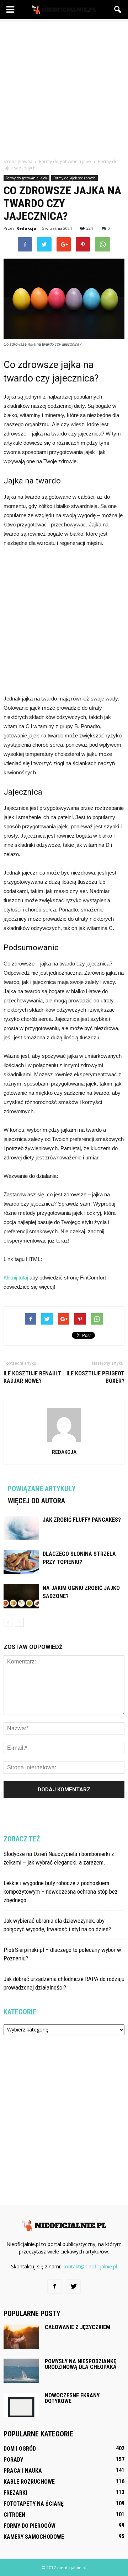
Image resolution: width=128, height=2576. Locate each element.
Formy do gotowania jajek (26, 178)
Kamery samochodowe (34, 2537)
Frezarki (15, 2493)
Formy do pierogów (30, 2526)
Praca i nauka (23, 2471)
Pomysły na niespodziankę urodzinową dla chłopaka (81, 2364)
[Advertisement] (64, 87)
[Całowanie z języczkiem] (21, 2337)
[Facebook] (54, 2287)
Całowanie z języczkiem (78, 2327)
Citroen (14, 2515)
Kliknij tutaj (16, 1278)
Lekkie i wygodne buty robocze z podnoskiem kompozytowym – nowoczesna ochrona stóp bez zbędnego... (61, 1892)
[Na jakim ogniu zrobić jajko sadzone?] (21, 1596)
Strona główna (18, 161)
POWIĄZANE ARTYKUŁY (42, 1489)
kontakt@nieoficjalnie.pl (90, 2266)
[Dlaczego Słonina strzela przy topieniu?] (21, 1562)
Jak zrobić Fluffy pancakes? (82, 1520)
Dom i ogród (20, 2449)
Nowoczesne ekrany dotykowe (72, 2398)
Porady (13, 2460)
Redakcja (26, 228)
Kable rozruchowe (29, 2482)
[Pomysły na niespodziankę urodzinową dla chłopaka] (21, 2371)
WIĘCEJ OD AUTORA (36, 1501)
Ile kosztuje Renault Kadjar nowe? (32, 1377)
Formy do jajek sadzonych (74, 178)
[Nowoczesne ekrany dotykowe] (21, 2405)
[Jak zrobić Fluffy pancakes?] (21, 1528)
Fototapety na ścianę (34, 2504)
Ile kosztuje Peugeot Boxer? (95, 1377)
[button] (118, 10)
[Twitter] (74, 2287)
